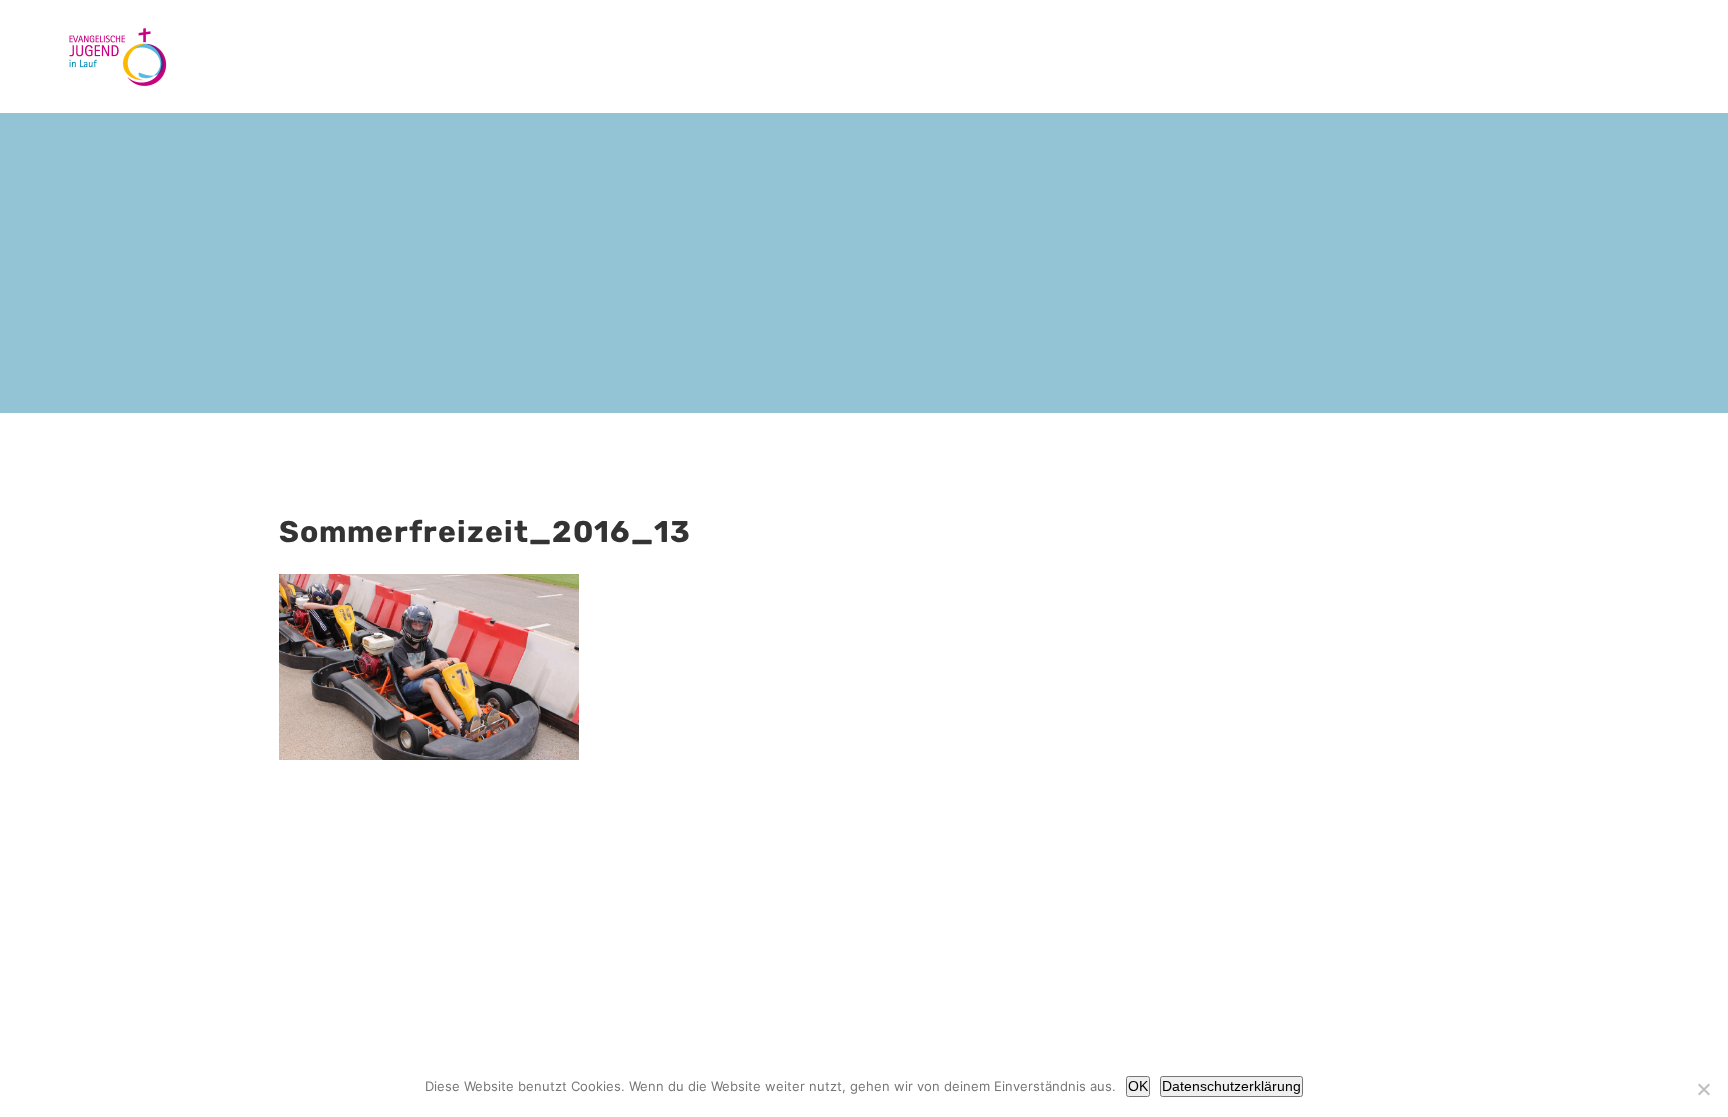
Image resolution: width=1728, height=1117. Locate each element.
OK (1138, 1086)
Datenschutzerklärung (1231, 1086)
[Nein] (1703, 1089)
